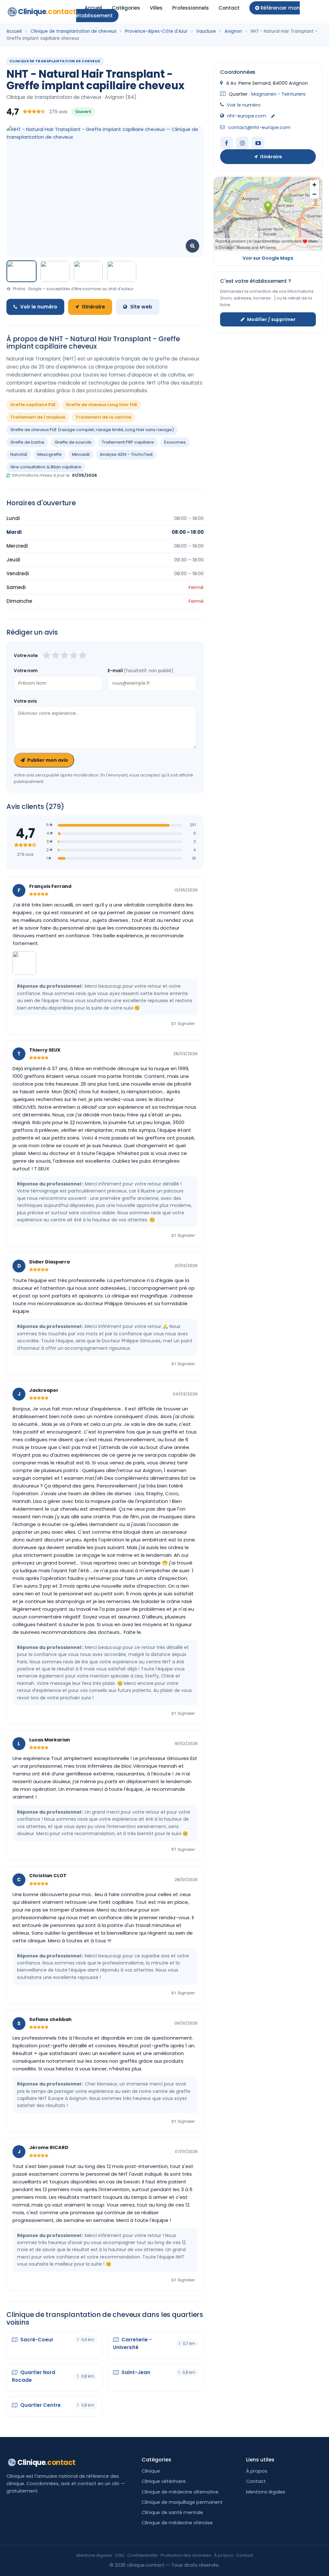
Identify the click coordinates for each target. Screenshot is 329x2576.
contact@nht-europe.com (259, 127)
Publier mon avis (48, 760)
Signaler (186, 1023)
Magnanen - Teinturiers (278, 94)
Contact (229, 8)
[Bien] (65, 656)
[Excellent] (83, 656)
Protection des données (186, 2555)
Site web (141, 307)
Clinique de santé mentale (172, 2512)
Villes (156, 8)
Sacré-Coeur (36, 2340)
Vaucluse (206, 31)
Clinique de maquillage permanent (182, 2502)
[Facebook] (227, 143)
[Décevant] (47, 656)
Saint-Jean (135, 2372)
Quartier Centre (40, 2405)
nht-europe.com (247, 116)
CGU (120, 2555)
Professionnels (191, 8)
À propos (257, 2471)
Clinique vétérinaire (164, 2481)
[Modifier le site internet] (273, 116)
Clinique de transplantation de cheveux (73, 31)
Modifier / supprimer (271, 319)
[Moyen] (56, 656)
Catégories (126, 8)
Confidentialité (142, 2555)
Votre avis (25, 701)
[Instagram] (242, 143)
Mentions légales (266, 2492)
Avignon (233, 31)
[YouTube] (258, 143)
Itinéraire (93, 307)
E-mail (140, 671)
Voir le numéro (39, 307)
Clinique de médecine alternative (180, 2492)
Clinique (47, 12)
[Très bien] (74, 656)
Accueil (93, 8)
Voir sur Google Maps (268, 258)
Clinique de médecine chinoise (177, 2523)
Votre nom (26, 671)
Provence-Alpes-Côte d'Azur (156, 31)
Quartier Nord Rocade (34, 2376)
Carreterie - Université (132, 2343)
